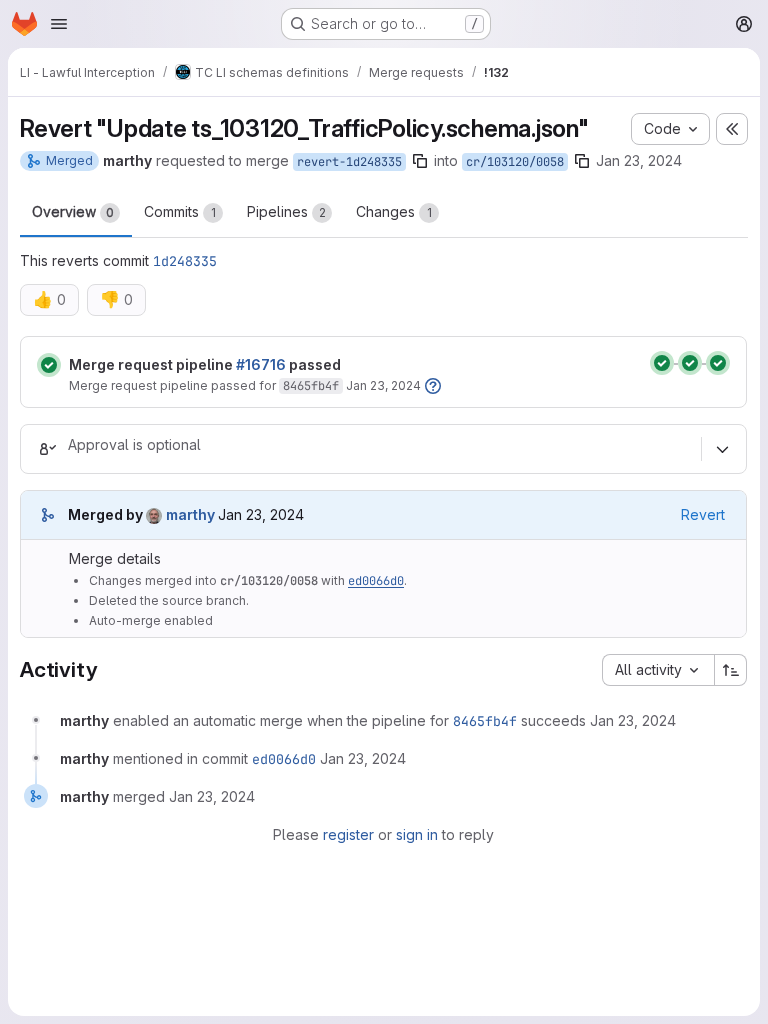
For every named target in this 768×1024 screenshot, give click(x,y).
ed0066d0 (376, 581)
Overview (73, 211)
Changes (394, 211)
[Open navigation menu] (59, 24)
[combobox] (658, 670)
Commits (180, 211)
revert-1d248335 (349, 162)
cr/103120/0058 (515, 162)
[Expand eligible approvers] (722, 449)
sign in (417, 834)
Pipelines (286, 211)
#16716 (261, 364)
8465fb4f (311, 386)
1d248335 (185, 261)
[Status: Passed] (49, 365)
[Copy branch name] (420, 161)
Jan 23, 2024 (639, 160)
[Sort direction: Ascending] (731, 670)
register (348, 834)
